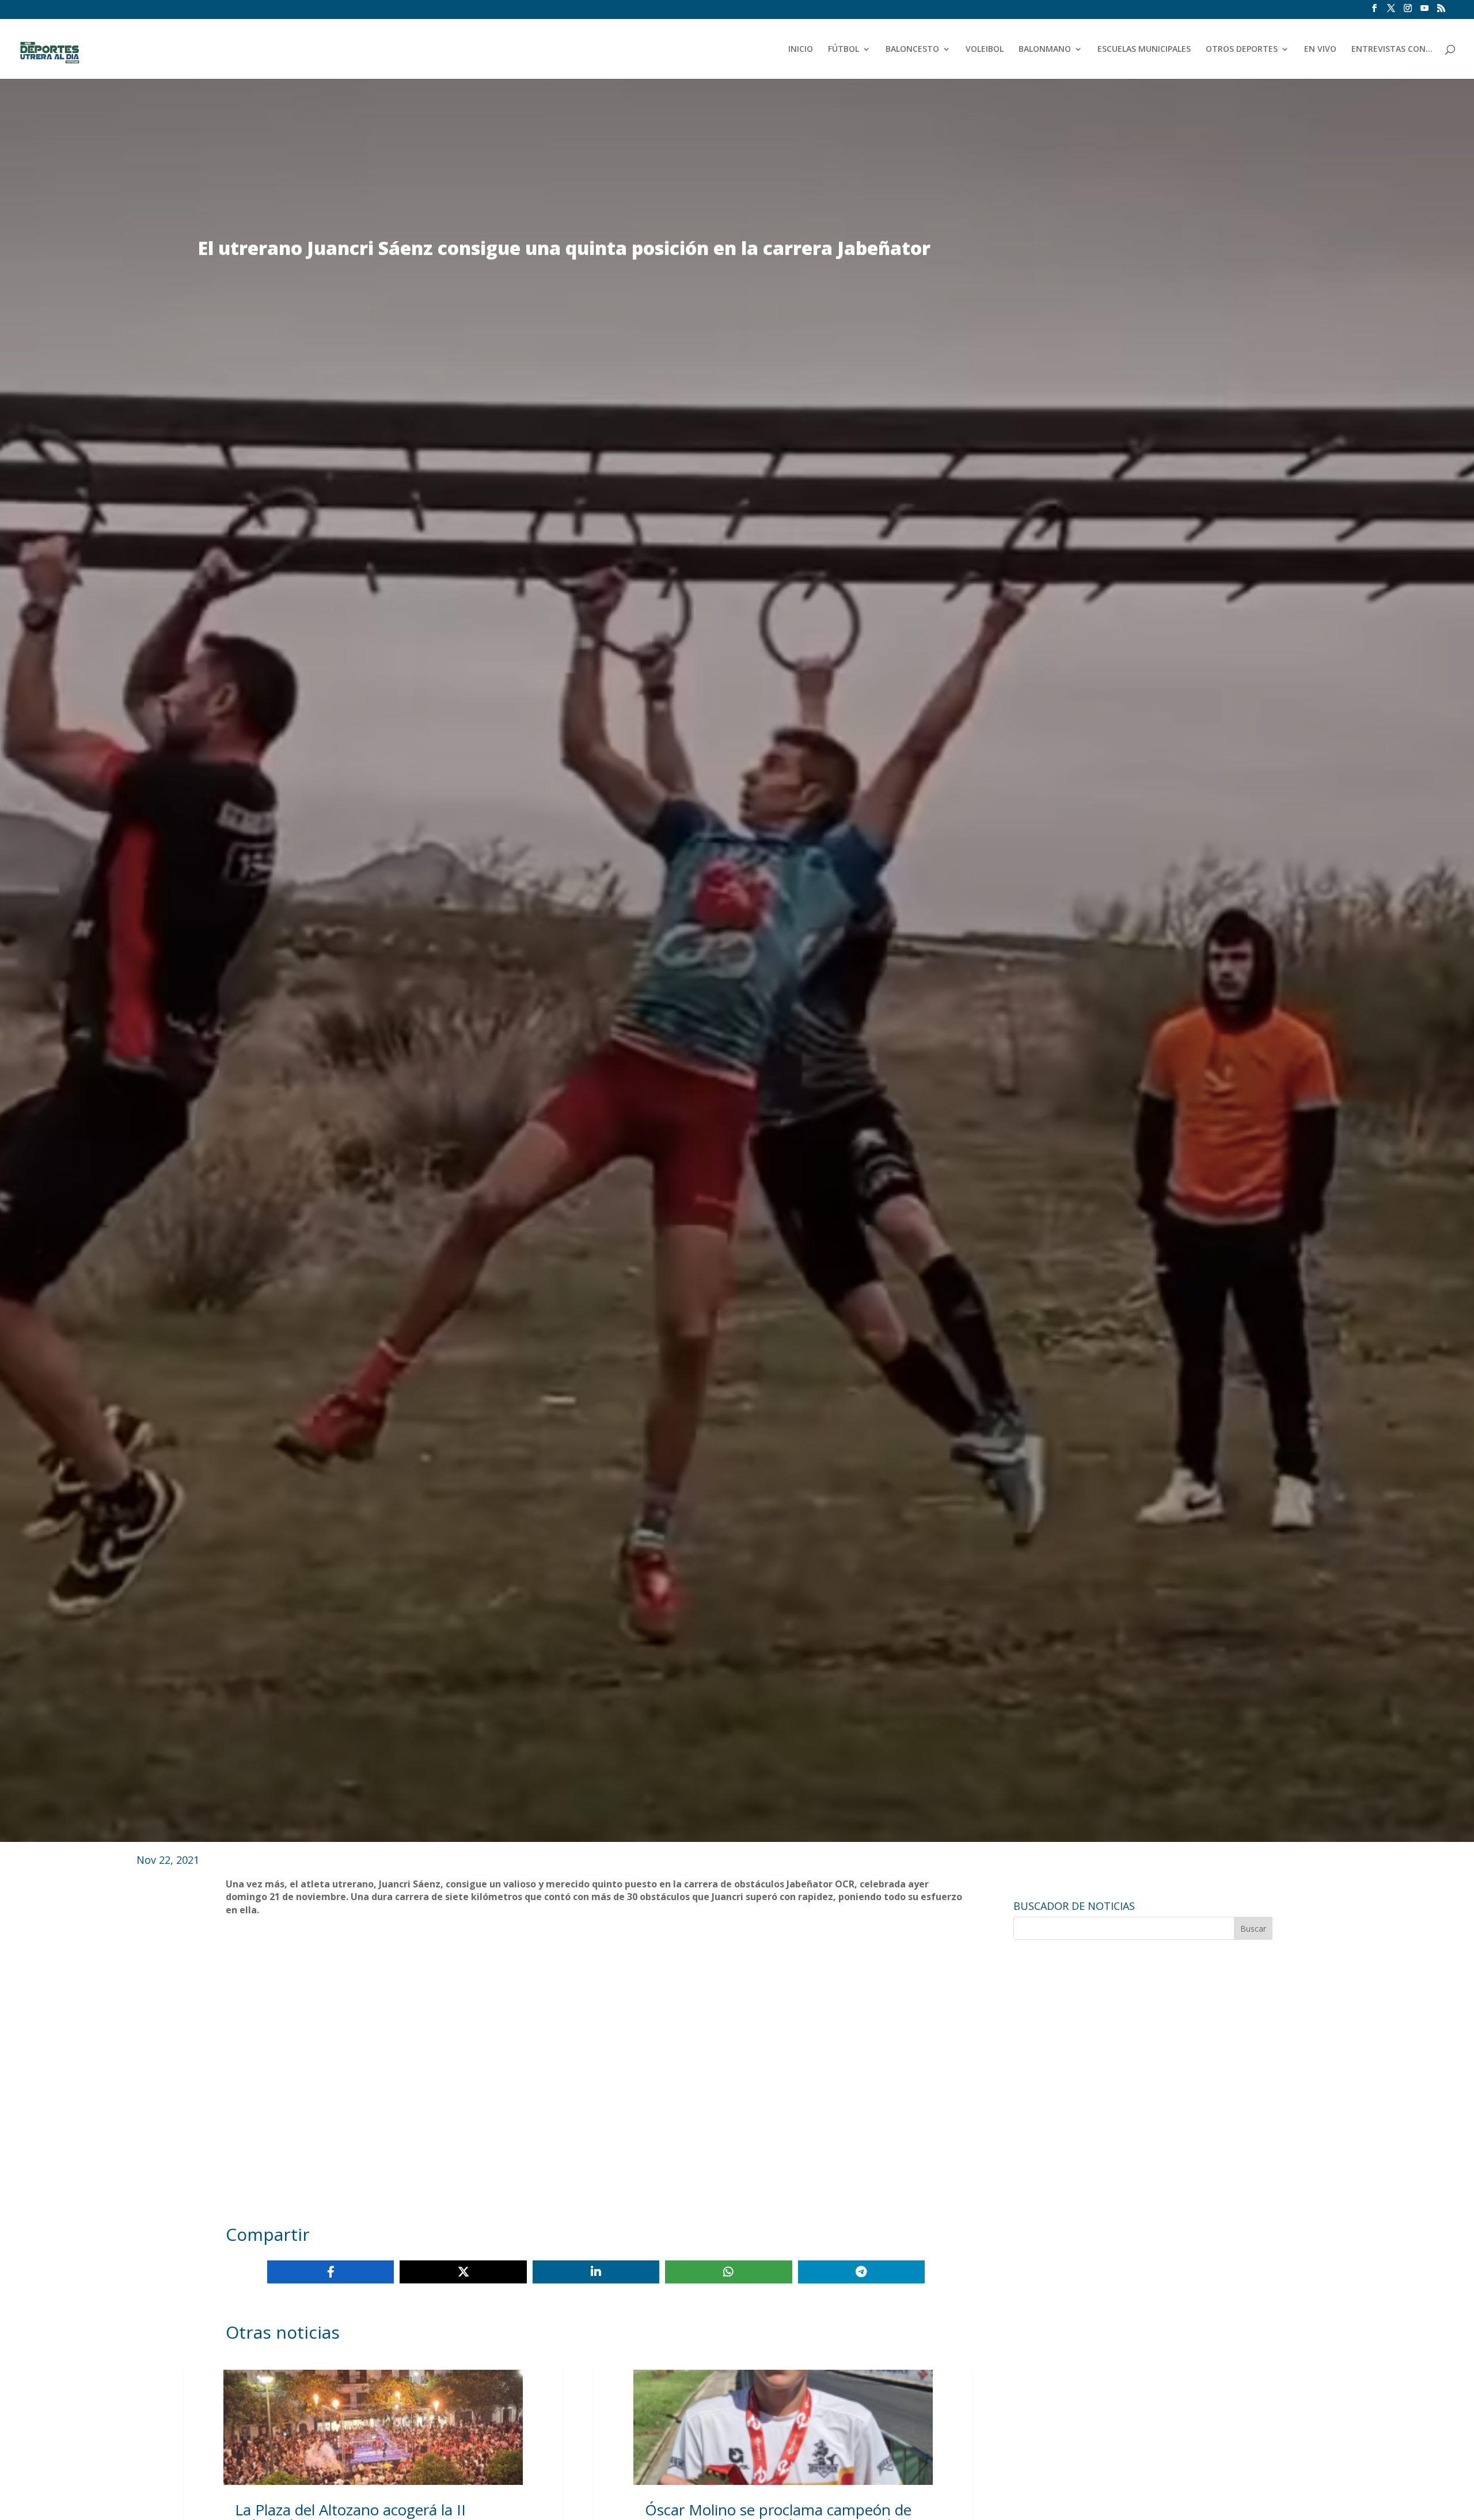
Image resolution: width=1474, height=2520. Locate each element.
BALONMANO (1045, 50)
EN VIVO (1320, 50)
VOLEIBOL (985, 50)
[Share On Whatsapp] (728, 2272)
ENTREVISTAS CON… (1392, 50)
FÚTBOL (844, 50)
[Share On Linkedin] (596, 2272)
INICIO (801, 50)
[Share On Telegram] (861, 2272)
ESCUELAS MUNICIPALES (1144, 50)
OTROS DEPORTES (1242, 50)
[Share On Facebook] (330, 2272)
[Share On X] (463, 2272)
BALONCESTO (912, 50)
